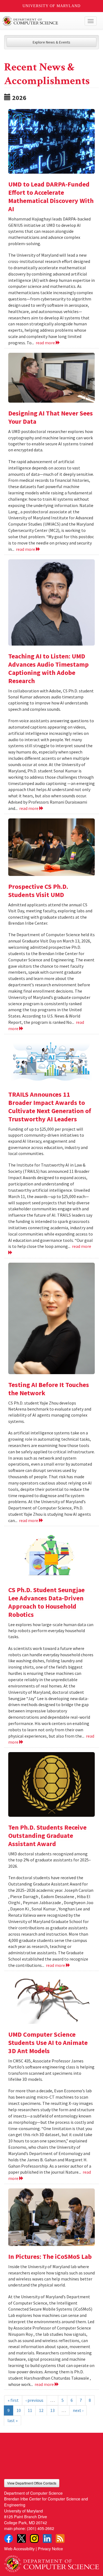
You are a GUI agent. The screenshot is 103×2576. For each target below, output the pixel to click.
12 (41, 2410)
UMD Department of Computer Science (42, 21)
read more (46, 343)
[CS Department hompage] (51, 2562)
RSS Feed (60, 2538)
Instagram (34, 2538)
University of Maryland (51, 6)
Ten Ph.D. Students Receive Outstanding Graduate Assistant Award (47, 1836)
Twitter (21, 2538)
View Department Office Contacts (32, 2483)
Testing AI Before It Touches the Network (49, 1389)
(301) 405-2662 (41, 2528)
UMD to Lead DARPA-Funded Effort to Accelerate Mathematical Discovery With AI (51, 197)
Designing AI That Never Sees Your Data (51, 417)
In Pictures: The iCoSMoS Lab (50, 2256)
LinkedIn (47, 2538)
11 (30, 2410)
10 (19, 2410)
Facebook (9, 2538)
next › (78, 2410)
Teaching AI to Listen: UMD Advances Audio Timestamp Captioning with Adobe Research (48, 668)
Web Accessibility (19, 2548)
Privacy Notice (50, 2548)
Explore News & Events (51, 42)
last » (12, 2420)
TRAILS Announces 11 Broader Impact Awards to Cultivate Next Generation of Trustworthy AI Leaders (50, 1107)
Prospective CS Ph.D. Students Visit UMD (38, 891)
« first (13, 2400)
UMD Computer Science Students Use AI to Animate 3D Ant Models (48, 2043)
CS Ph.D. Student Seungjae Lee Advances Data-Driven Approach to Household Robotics (46, 1602)
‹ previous (34, 2400)
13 (52, 2410)
